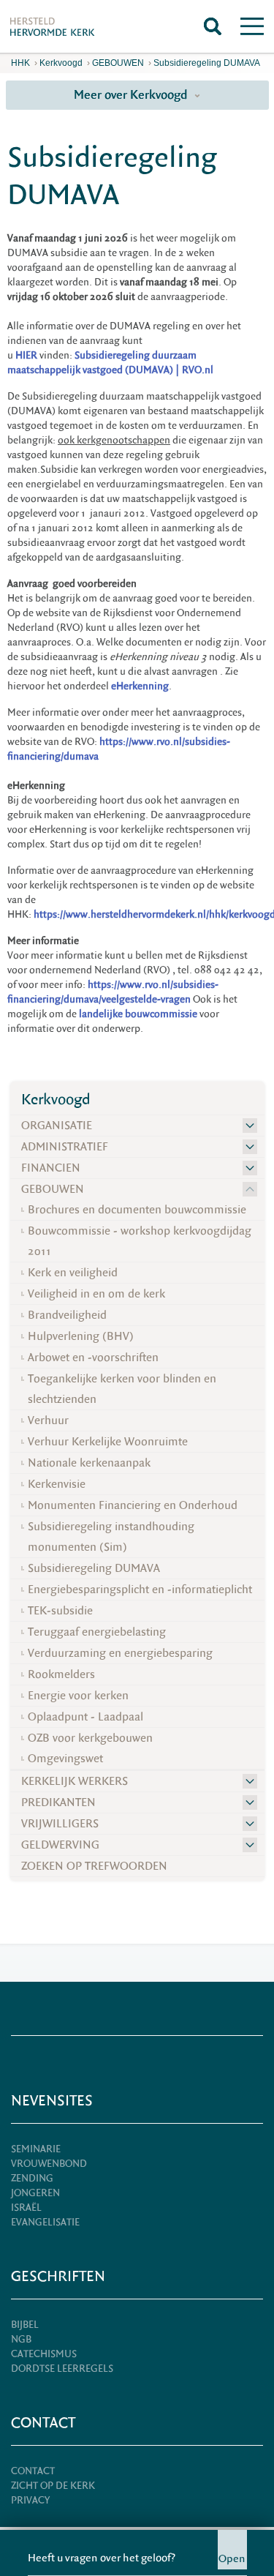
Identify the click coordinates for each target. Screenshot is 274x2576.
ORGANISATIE (57, 1126)
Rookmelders (61, 1674)
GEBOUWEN (118, 63)
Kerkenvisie (57, 1484)
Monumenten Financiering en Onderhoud (133, 1505)
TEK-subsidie (60, 1611)
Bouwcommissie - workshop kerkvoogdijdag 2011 (140, 1241)
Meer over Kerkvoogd (132, 95)
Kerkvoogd (61, 63)
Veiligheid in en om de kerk (96, 1294)
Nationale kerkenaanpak (89, 1463)
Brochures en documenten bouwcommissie (137, 1210)
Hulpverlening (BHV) (81, 1336)
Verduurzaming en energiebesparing (120, 1653)
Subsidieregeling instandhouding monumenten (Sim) (111, 1537)
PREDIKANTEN (58, 1802)
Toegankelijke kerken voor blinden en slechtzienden (122, 1389)
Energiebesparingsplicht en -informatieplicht (140, 1590)
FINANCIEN (51, 1168)
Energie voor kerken (78, 1696)
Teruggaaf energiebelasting (97, 1632)
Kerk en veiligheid (73, 1273)
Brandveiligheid (67, 1315)
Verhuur (48, 1420)
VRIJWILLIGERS (60, 1824)
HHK (20, 63)
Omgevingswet (65, 1759)
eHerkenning (140, 686)
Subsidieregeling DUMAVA (207, 63)
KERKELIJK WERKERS (75, 1781)
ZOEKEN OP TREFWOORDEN (94, 1866)
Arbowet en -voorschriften (93, 1358)
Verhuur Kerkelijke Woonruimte (108, 1442)
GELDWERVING (60, 1845)
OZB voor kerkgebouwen (90, 1738)
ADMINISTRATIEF (65, 1147)
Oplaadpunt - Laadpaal (85, 1717)
